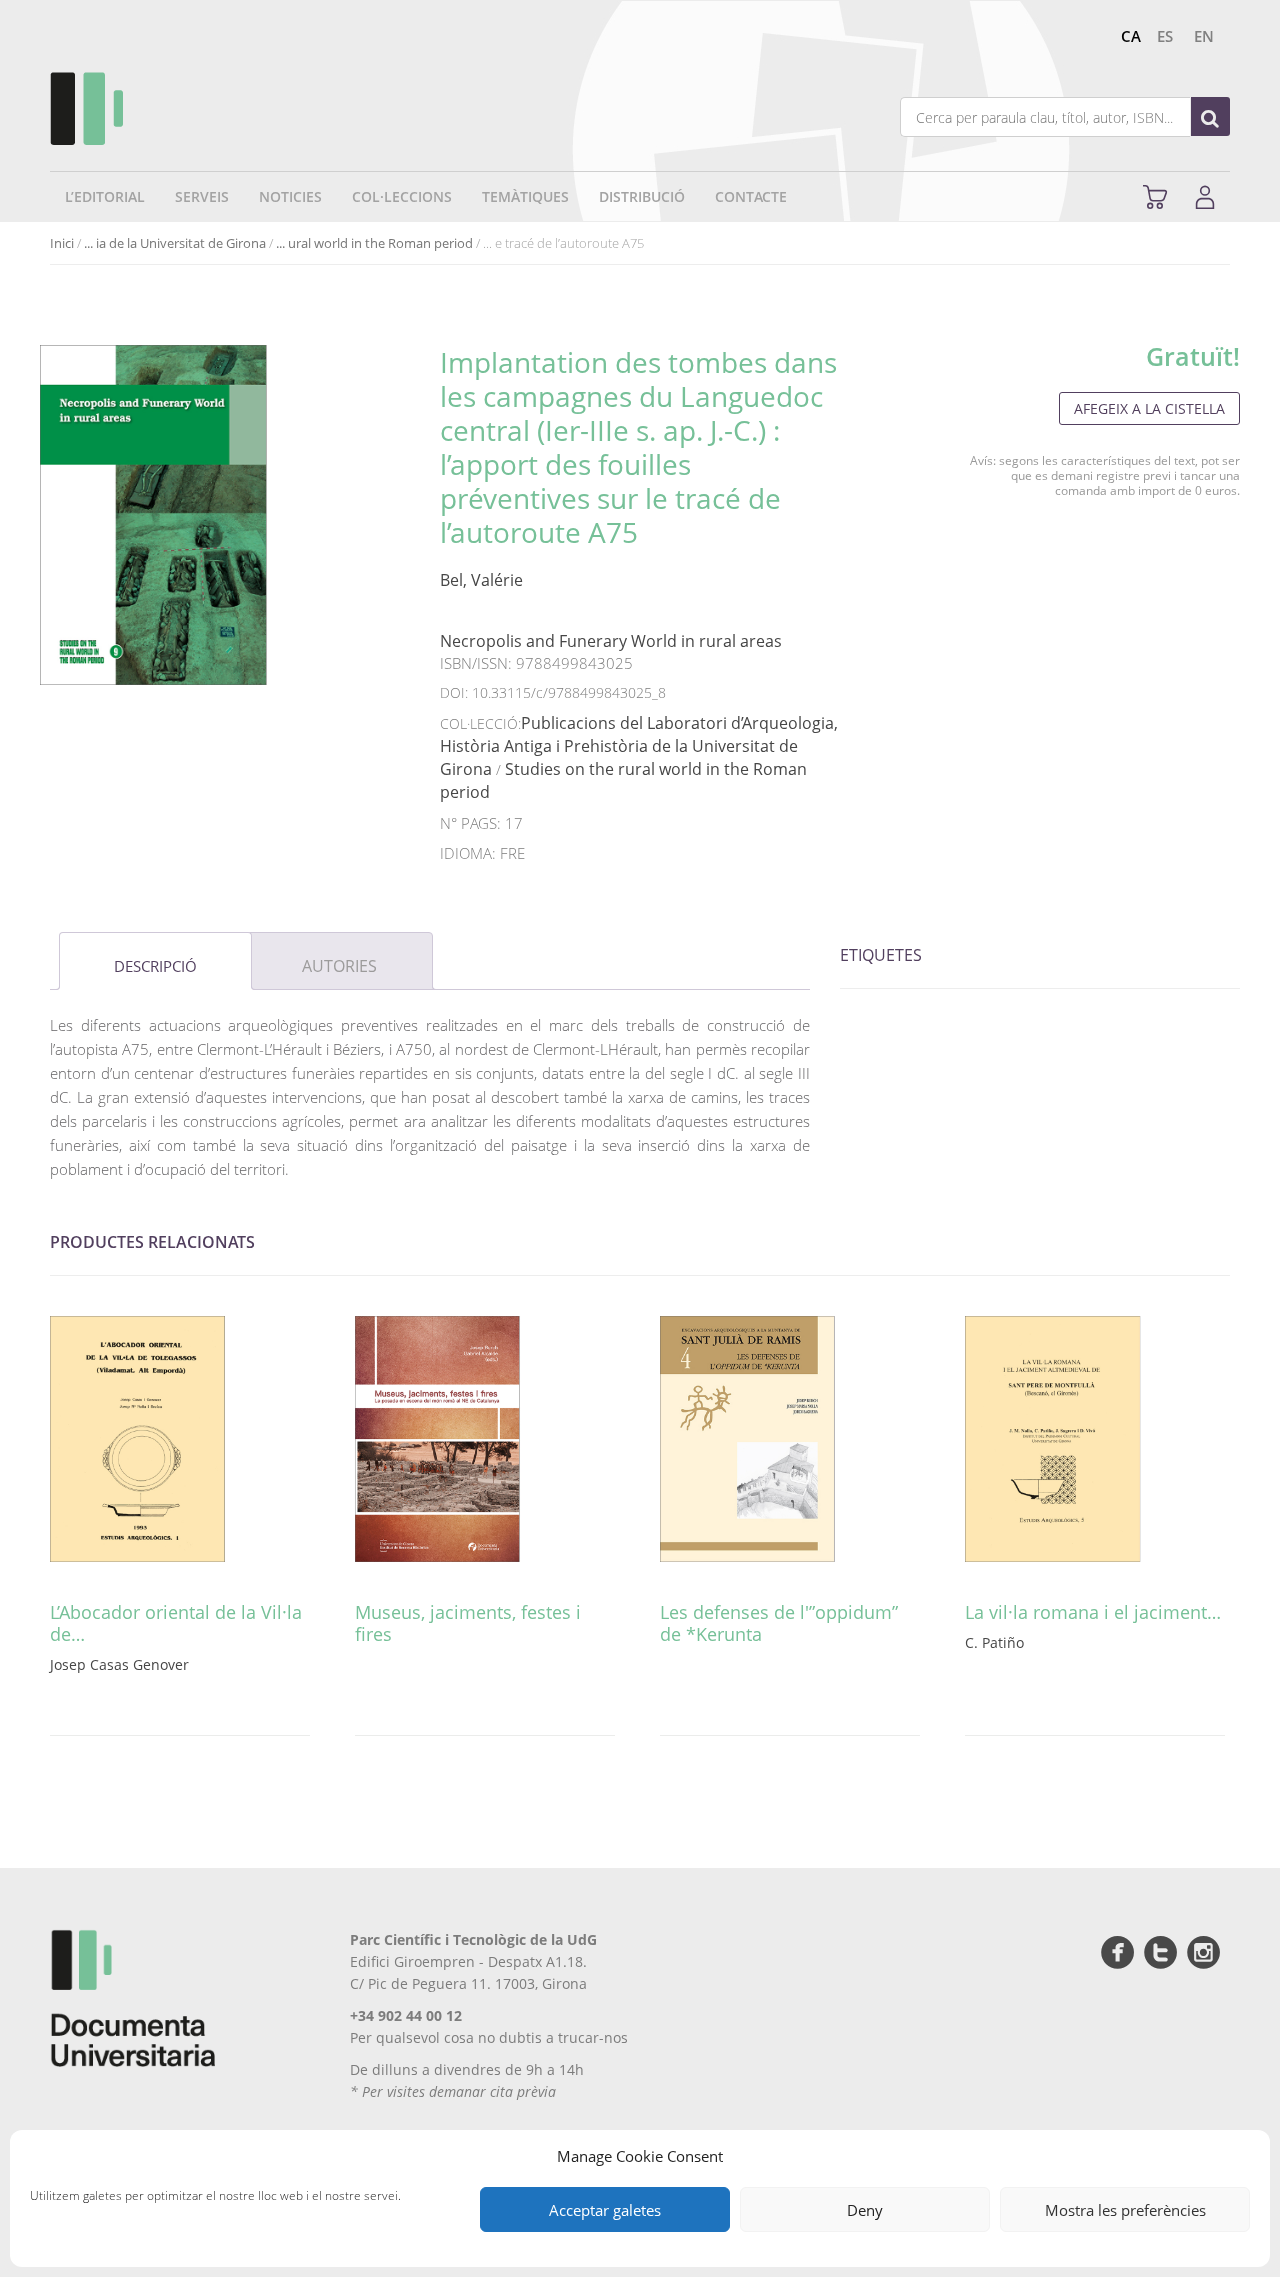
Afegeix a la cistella (1149, 408)
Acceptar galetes (605, 2210)
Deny (865, 2210)
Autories (339, 966)
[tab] (155, 961)
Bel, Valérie (481, 580)
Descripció (155, 966)
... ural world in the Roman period (374, 243)
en (1204, 36)
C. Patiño (994, 1642)
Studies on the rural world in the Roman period (623, 780)
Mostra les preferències (1125, 2210)
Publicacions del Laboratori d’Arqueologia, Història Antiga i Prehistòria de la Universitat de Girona (639, 746)
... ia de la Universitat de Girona (175, 243)
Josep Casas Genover (119, 1664)
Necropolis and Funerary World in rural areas (611, 641)
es (1165, 36)
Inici (62, 243)
